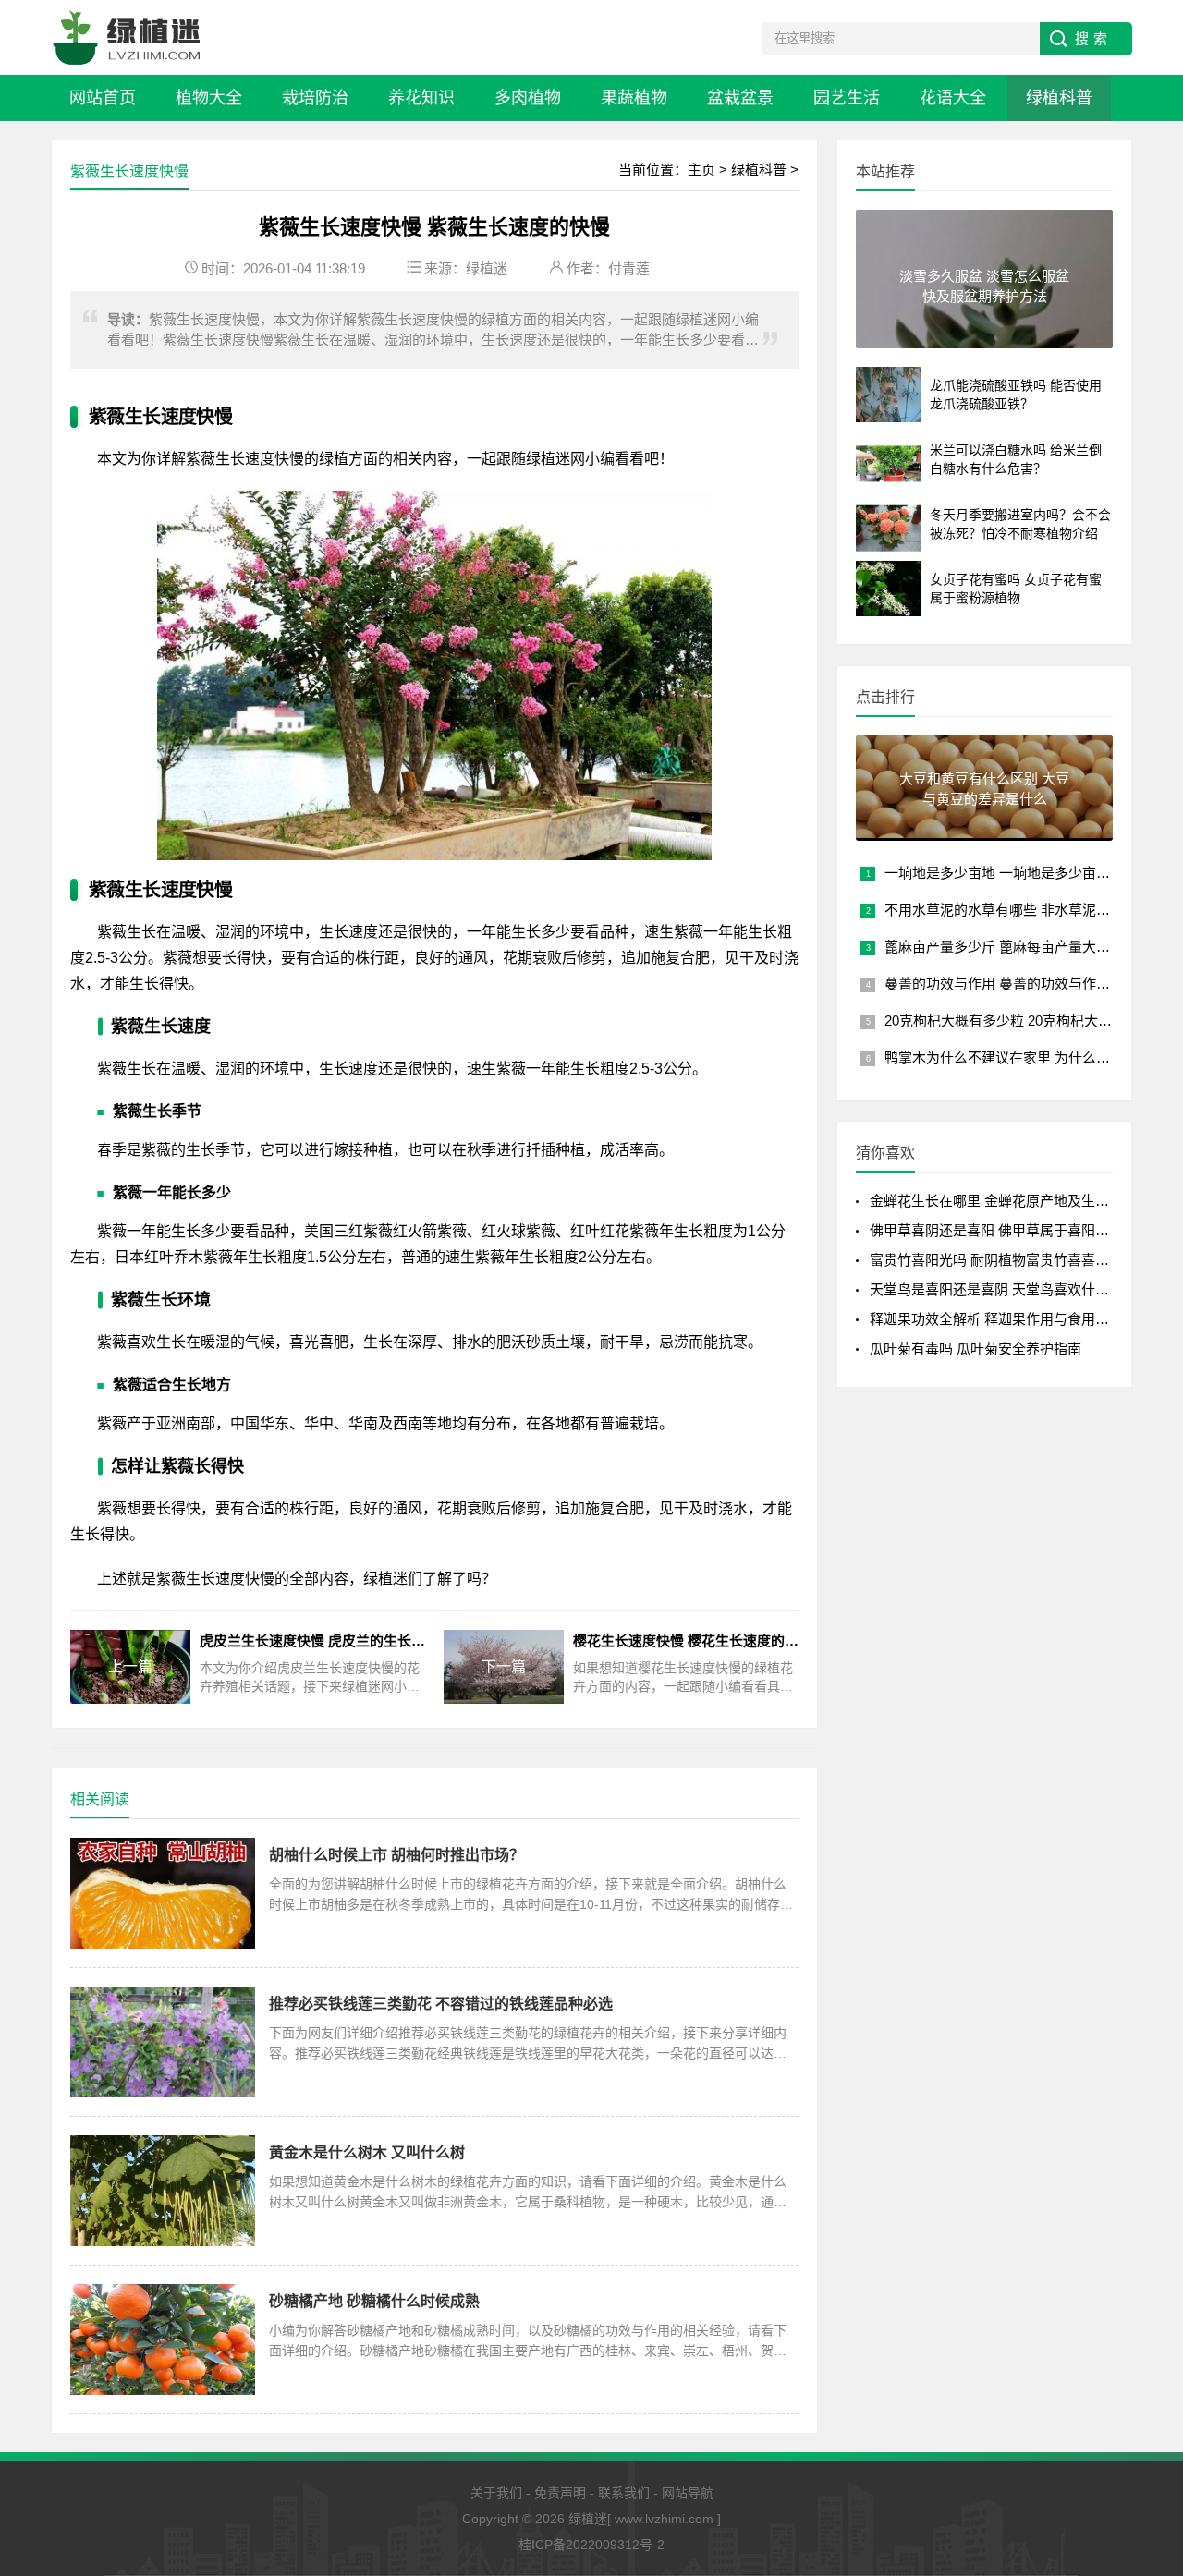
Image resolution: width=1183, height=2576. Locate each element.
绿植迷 (487, 268)
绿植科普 (1059, 98)
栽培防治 (315, 98)
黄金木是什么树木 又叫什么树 (367, 2152)
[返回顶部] (1145, 2402)
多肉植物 (528, 98)
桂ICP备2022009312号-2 (591, 2545)
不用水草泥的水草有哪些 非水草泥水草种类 (1018, 910)
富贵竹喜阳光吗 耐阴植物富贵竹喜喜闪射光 (1003, 1260)
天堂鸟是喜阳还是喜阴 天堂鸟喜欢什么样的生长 (1017, 1289)
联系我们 (624, 2493)
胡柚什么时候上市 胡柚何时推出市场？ (396, 1855)
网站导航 (688, 2493)
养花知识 (421, 98)
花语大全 (953, 98)
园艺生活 (847, 98)
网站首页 (103, 98)
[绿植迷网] (127, 37)
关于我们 (496, 2493)
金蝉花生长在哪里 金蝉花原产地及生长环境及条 (1017, 1201)
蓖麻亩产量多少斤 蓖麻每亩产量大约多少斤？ (1025, 947)
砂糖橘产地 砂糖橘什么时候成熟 (374, 2301)
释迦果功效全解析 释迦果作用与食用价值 (996, 1319)
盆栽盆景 (740, 98)
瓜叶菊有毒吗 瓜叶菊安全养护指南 (976, 1349)
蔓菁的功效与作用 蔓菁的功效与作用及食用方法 (1032, 984)
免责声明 (560, 2493)
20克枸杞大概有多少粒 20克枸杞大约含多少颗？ (1033, 1021)
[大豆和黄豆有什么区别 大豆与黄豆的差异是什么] (984, 833)
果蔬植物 (634, 98)
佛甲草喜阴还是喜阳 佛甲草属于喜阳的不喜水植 (1017, 1230)
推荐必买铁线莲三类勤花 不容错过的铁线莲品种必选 (441, 2004)
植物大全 (209, 98)
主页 (701, 170)
